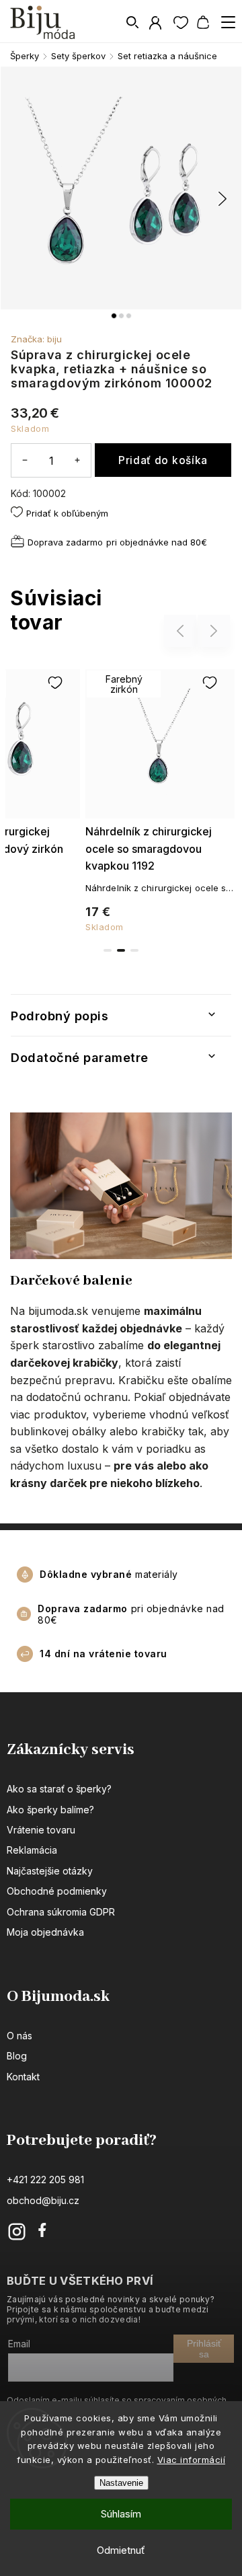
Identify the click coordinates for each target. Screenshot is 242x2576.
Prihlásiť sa (204, 2349)
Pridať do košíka (163, 460)
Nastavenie (121, 2483)
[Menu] (228, 22)
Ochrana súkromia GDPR (61, 1912)
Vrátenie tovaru (41, 1830)
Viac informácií (192, 2460)
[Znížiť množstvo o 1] (25, 460)
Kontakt (23, 2077)
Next (214, 631)
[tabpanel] (160, 798)
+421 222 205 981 (45, 2180)
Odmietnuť (121, 2550)
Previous (182, 631)
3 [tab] (134, 950)
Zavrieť (196, 573)
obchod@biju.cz (43, 2200)
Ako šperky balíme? (50, 1810)
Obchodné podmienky (57, 1891)
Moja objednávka (45, 1932)
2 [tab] (121, 950)
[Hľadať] (133, 22)
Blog (17, 2056)
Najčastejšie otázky (50, 1871)
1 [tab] (108, 950)
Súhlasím (121, 2514)
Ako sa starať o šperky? (59, 1789)
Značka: (36, 339)
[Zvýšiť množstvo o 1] (77, 460)
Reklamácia (32, 1850)
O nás (19, 2036)
